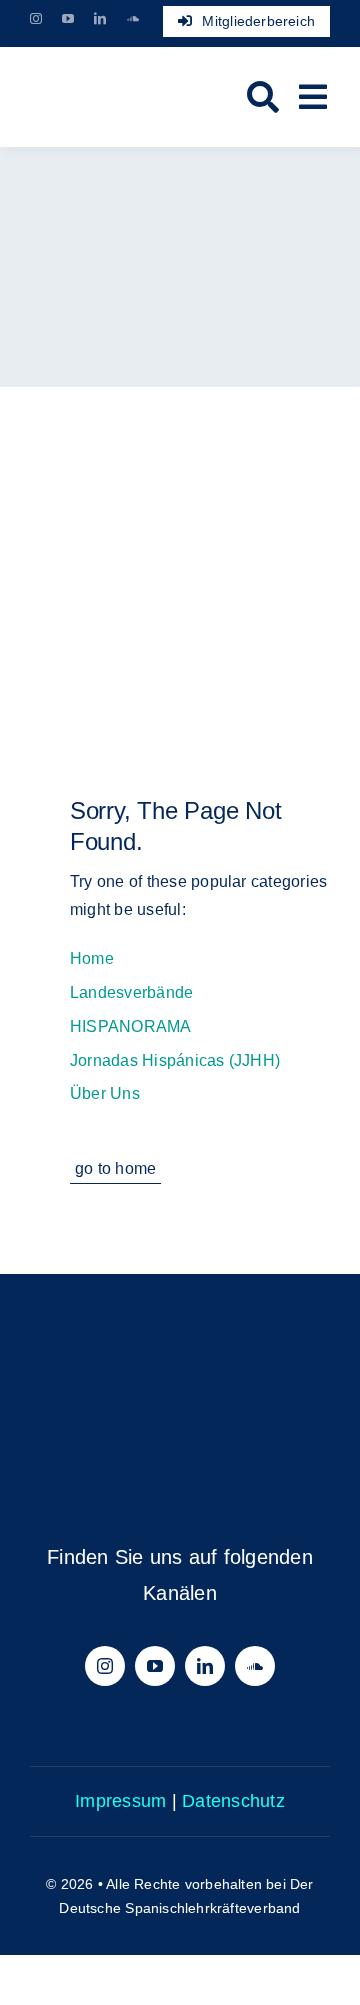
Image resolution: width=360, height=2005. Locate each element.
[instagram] (36, 19)
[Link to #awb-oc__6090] (313, 97)
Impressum (120, 1801)
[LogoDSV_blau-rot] (101, 74)
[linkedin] (100, 19)
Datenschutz (233, 1801)
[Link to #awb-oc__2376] (263, 97)
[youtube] (68, 19)
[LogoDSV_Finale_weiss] (180, 1361)
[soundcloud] (133, 19)
